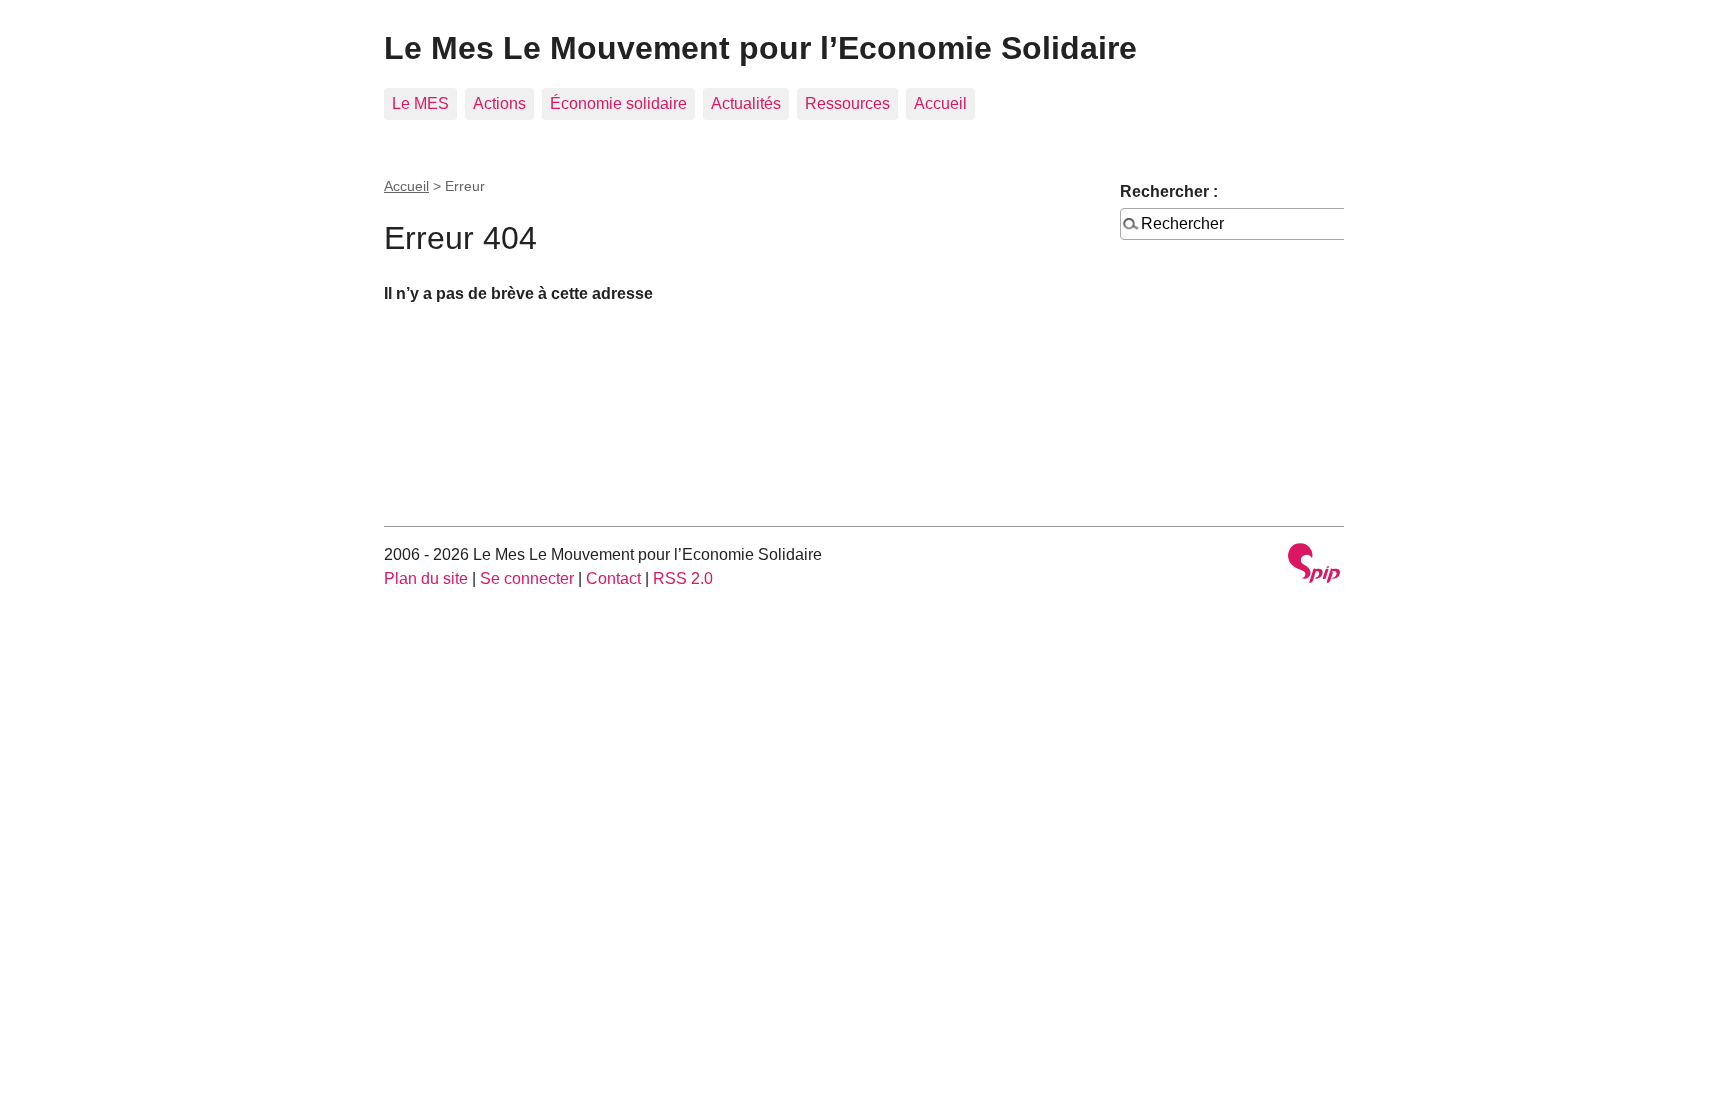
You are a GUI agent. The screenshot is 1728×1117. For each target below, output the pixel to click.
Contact (613, 578)
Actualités (746, 103)
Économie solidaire (618, 103)
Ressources (847, 103)
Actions (499, 103)
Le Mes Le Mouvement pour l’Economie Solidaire (760, 48)
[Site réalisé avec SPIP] (1314, 565)
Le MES (420, 103)
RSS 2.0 (683, 578)
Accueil (940, 103)
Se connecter (527, 578)
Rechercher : (1169, 191)
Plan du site (426, 578)
